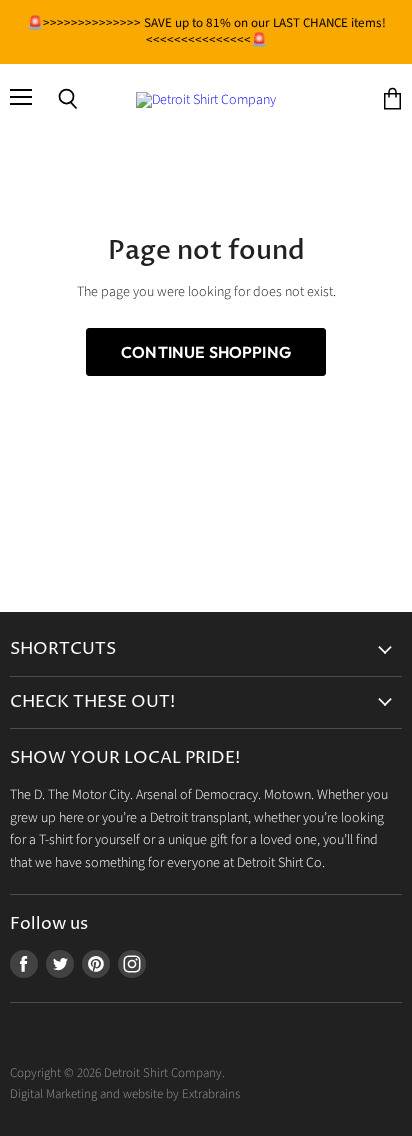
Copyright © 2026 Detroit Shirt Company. (117, 1073)
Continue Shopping (206, 352)
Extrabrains (211, 1094)
